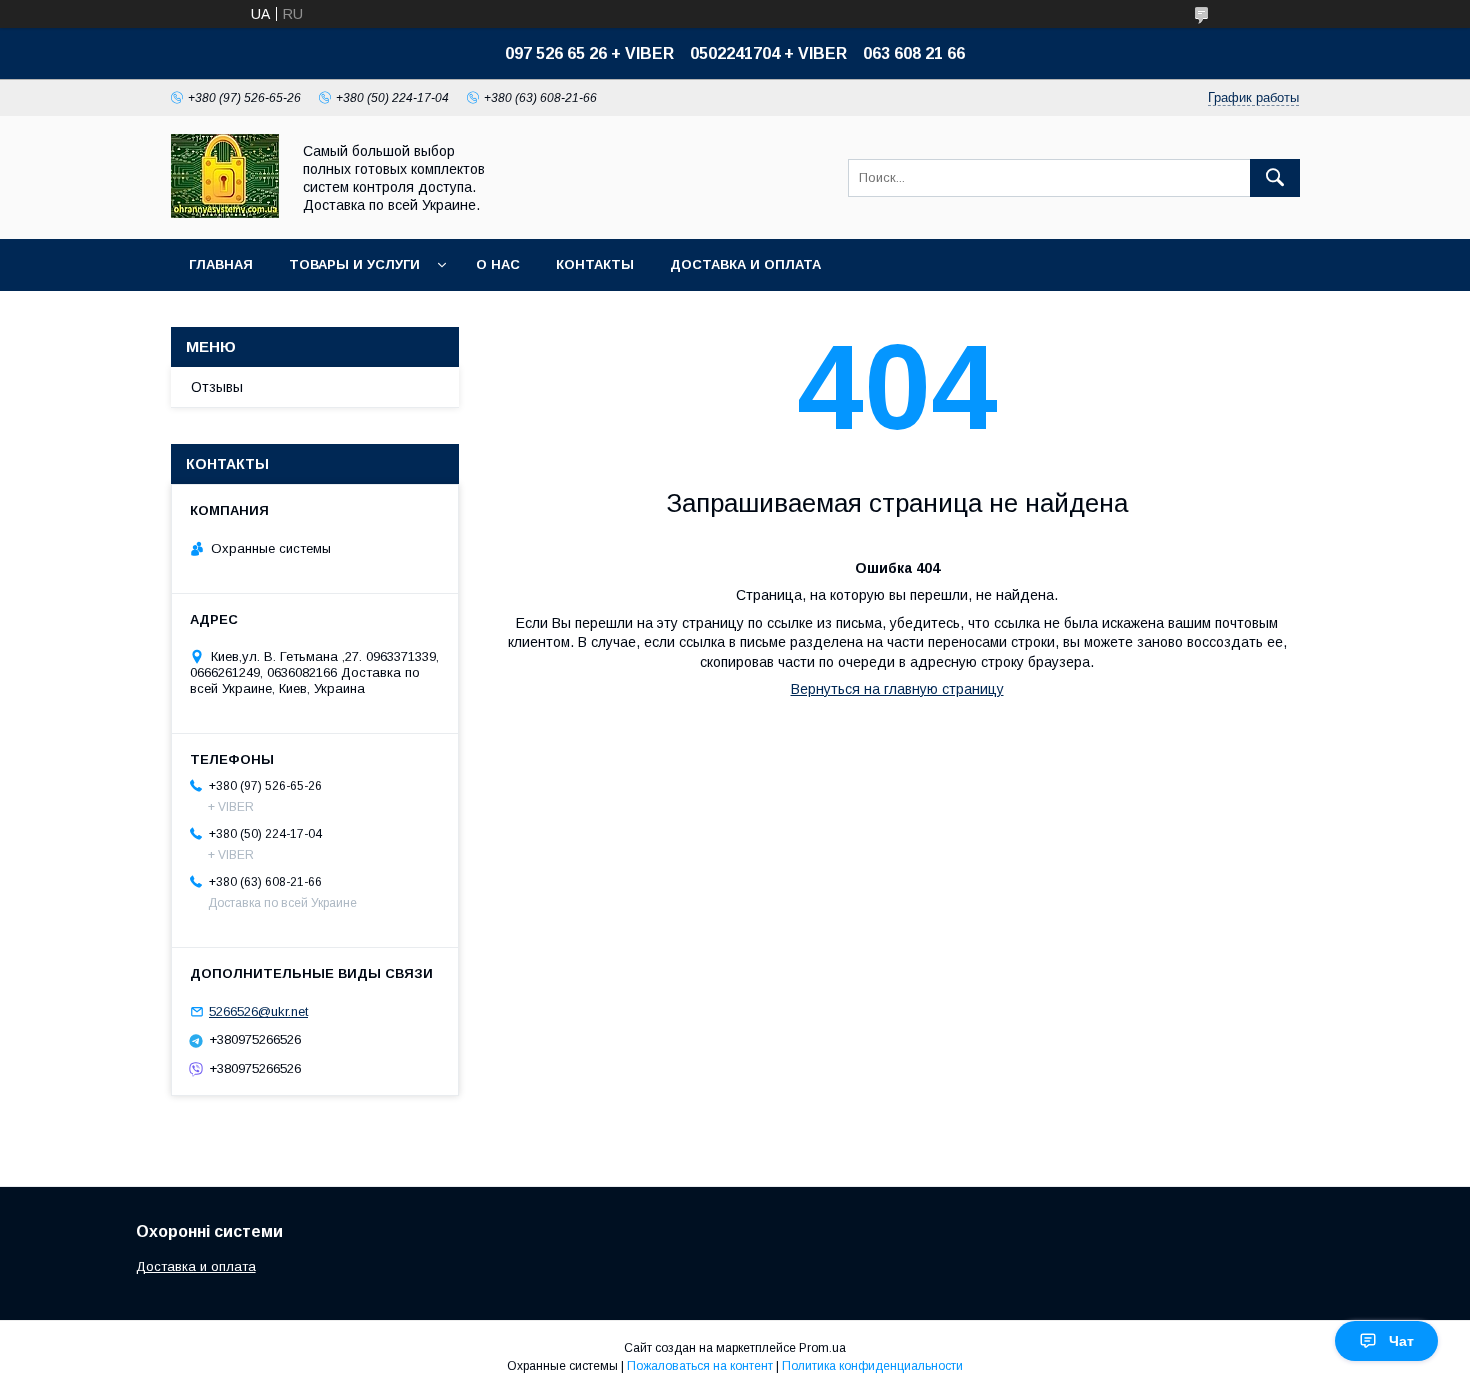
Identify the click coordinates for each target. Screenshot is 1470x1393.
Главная (221, 264)
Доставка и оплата (196, 1266)
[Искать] (1275, 178)
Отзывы (217, 387)
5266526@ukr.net (258, 1011)
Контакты (595, 264)
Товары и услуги (354, 264)
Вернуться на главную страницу (897, 689)
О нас (498, 264)
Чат (1401, 1341)
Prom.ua (822, 1348)
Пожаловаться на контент (700, 1366)
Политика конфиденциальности (872, 1366)
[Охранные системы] (225, 213)
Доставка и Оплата (745, 264)
